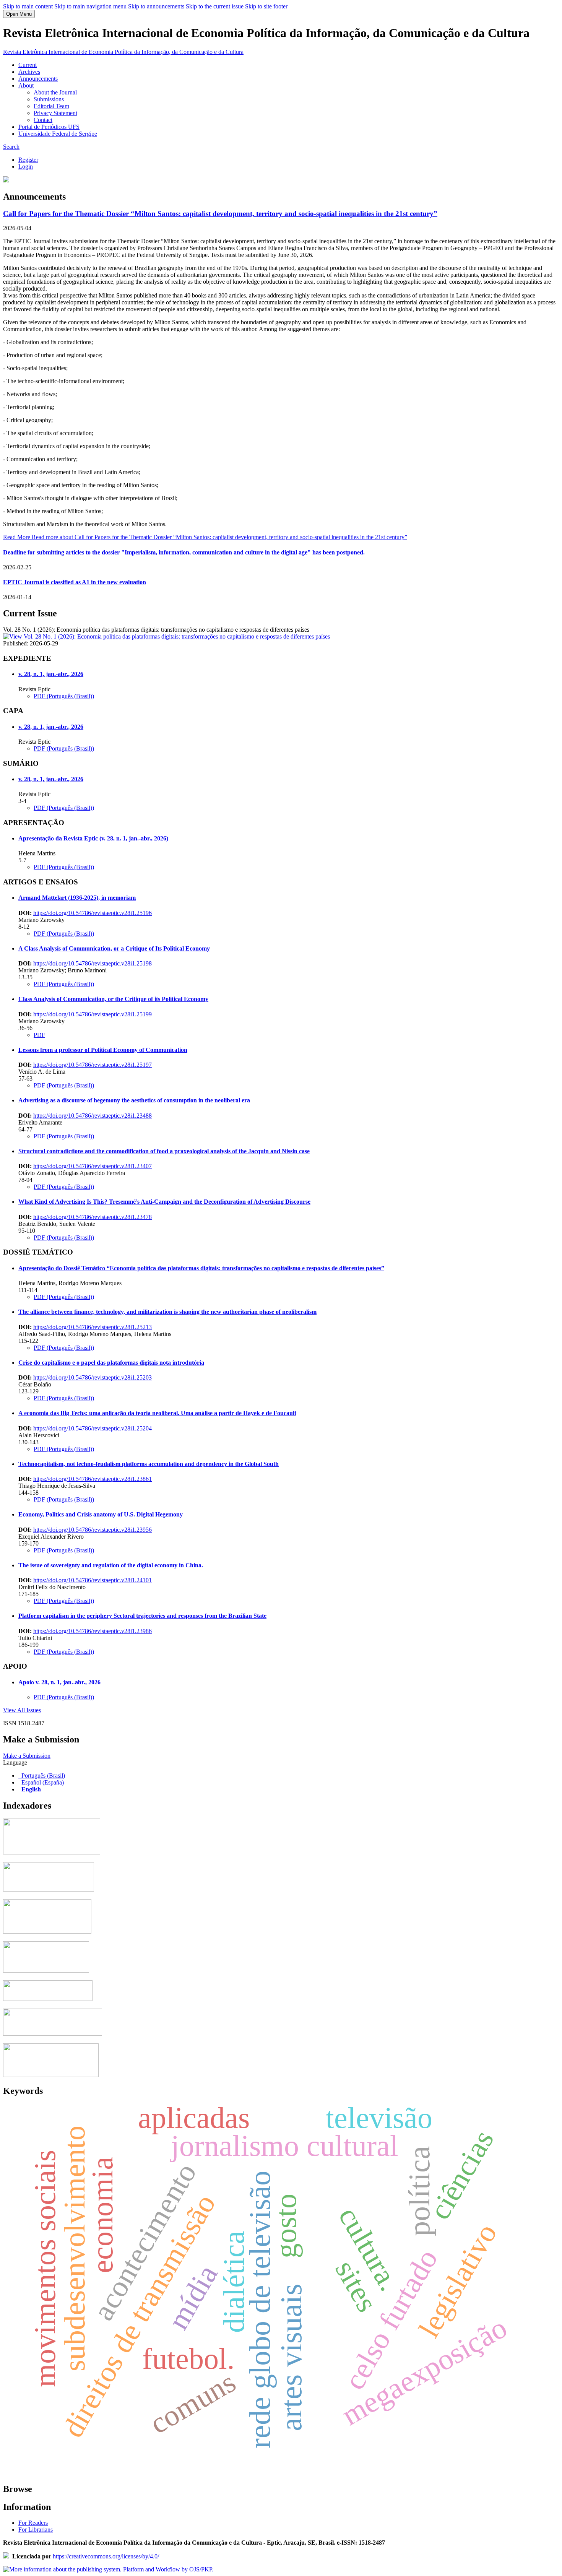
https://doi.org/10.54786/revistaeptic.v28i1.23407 (93, 1166)
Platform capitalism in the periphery (142, 1616)
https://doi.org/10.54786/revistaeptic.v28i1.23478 (93, 1217)
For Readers (33, 2523)
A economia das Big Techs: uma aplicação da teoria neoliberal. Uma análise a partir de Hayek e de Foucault (157, 1413)
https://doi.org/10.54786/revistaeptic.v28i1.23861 (93, 1479)
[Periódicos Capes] (52, 1852)
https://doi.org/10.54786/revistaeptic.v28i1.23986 (93, 1631)
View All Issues (22, 1710)
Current (28, 65)
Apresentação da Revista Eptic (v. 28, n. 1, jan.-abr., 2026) (93, 838)
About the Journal (55, 92)
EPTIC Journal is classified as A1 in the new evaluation (75, 582)
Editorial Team (51, 106)
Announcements (38, 79)
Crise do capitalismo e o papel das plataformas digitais (111, 1363)
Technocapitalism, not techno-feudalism (149, 1464)
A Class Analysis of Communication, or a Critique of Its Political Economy (114, 948)
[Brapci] (48, 1999)
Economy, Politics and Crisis (101, 1514)
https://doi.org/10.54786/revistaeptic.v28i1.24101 (93, 1580)
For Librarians (36, 2530)
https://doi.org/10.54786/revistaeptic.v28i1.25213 (93, 1327)
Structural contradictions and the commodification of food (164, 1151)
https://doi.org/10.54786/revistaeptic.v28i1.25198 (93, 963)
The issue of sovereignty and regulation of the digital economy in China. (111, 1565)
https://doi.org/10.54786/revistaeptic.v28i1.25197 (93, 1065)
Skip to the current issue (215, 6)
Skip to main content (28, 6)
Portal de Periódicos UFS (49, 127)
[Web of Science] (53, 2034)
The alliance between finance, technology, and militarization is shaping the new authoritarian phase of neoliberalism (167, 1312)
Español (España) (43, 1782)
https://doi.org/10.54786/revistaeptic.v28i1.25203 (93, 1377)
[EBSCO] (51, 2075)
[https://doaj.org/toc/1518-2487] (49, 1889)
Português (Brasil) (43, 1776)
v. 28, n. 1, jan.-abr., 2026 (51, 674)
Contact (43, 120)
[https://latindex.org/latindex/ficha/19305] (46, 1971)
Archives (29, 72)
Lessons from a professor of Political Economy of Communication (103, 1050)
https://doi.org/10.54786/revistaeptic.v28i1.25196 (93, 913)
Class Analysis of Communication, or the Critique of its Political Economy (113, 999)
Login (26, 167)
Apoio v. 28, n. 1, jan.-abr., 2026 (59, 1682)
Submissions (49, 99)
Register (28, 160)
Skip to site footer (266, 6)
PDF (39, 1035)
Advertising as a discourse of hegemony (134, 1100)
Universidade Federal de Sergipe (58, 134)
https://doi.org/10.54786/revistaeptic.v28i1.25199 (93, 1014)
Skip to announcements (156, 6)
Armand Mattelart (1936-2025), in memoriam (77, 898)
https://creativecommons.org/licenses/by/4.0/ (106, 2556)
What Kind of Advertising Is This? (164, 1202)
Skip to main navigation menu (90, 6)
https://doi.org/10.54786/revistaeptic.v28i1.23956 (93, 1530)
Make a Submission (27, 1756)
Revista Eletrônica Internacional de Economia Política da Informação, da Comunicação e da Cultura (123, 52)
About (26, 85)
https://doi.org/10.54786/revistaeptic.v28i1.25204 (93, 1428)
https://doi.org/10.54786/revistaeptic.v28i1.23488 (93, 1116)
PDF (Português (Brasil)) (64, 696)
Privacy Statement (55, 113)
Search (11, 147)
